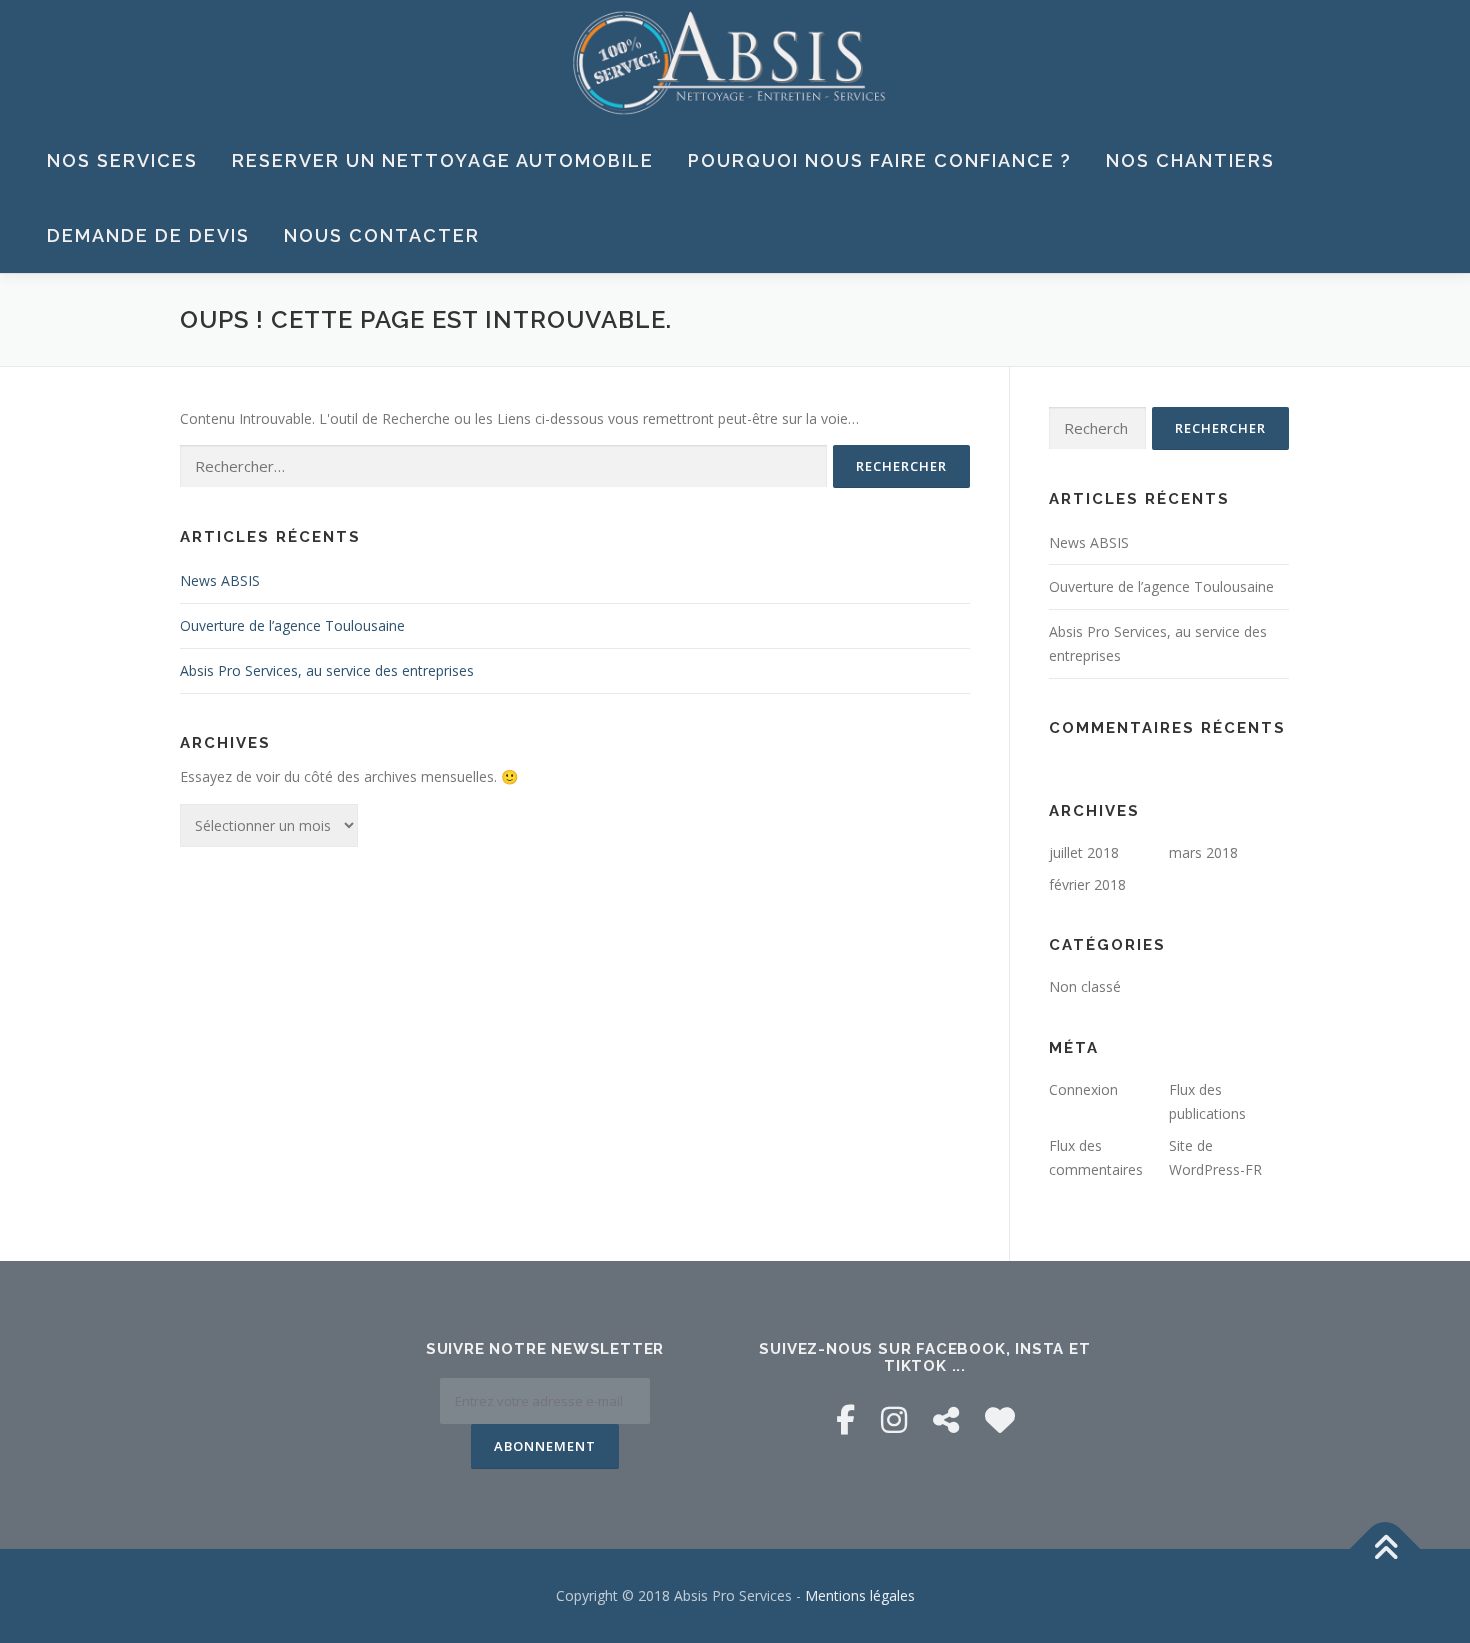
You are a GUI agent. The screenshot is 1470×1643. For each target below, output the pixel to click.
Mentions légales (860, 1595)
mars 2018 (1203, 852)
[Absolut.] (1000, 1419)
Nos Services (122, 160)
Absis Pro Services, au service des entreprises (327, 670)
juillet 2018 (1084, 852)
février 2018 (1087, 884)
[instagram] (894, 1419)
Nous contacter (382, 235)
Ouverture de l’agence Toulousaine (292, 625)
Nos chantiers (1190, 160)
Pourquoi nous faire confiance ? (880, 160)
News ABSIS (220, 580)
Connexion (1083, 1089)
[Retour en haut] (1385, 1548)
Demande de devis (148, 235)
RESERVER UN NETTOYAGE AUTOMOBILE (443, 160)
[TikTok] (946, 1419)
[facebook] (845, 1419)
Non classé (1085, 986)
